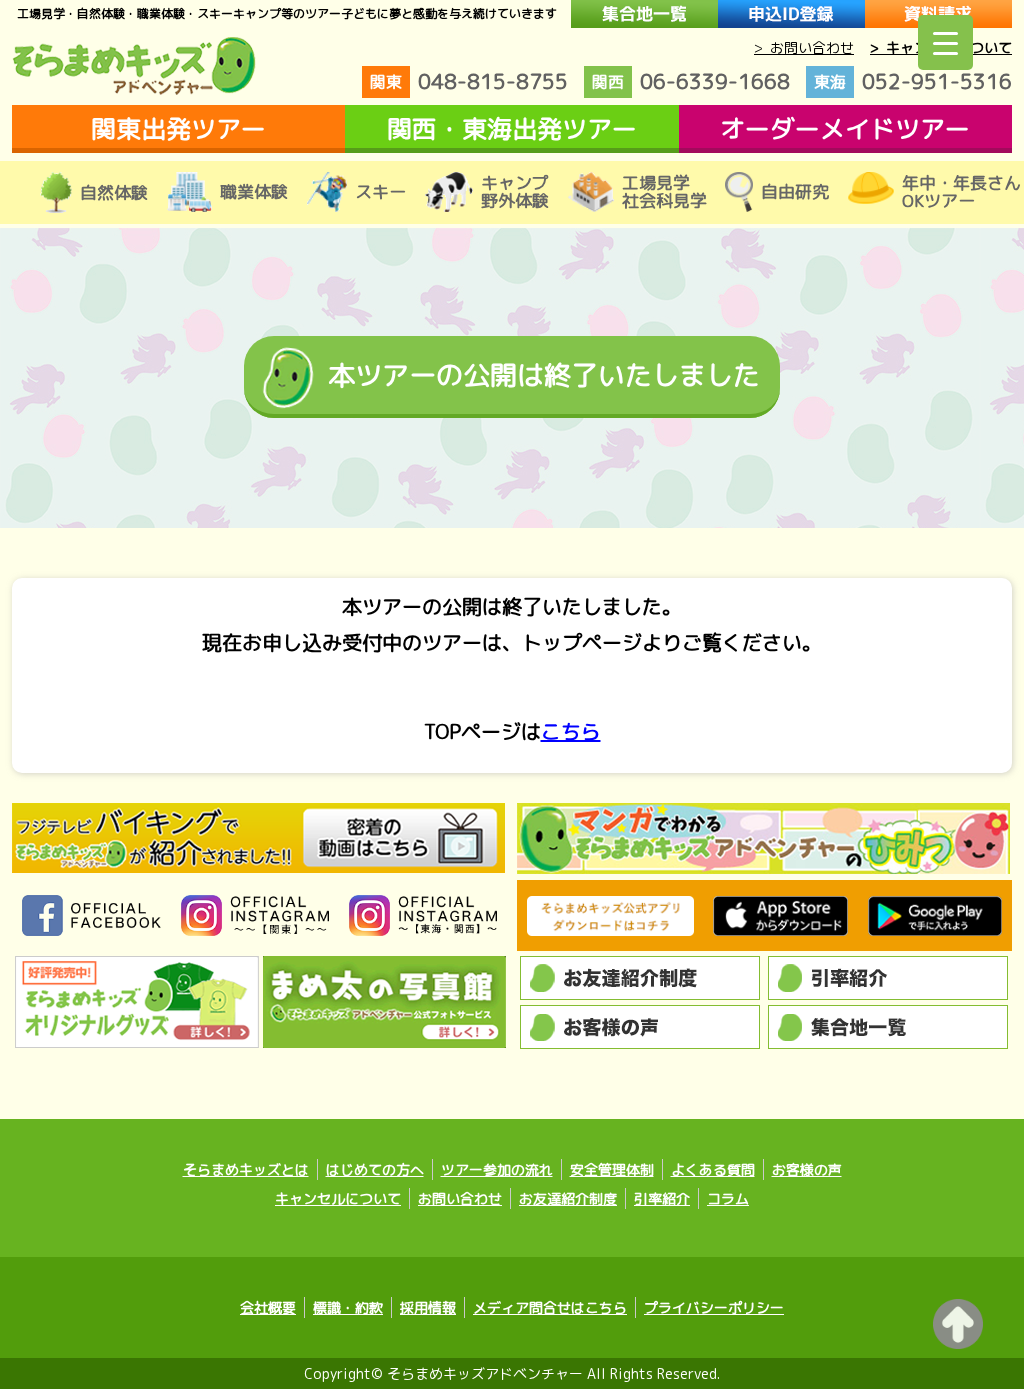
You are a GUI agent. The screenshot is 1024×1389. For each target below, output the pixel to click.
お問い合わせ (460, 1198)
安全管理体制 (612, 1169)
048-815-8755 (469, 81)
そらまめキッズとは (246, 1169)
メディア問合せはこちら (550, 1307)
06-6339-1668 (691, 81)
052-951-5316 (913, 81)
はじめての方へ (375, 1169)
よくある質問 (713, 1169)
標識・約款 (348, 1307)
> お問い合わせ (804, 47)
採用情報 (428, 1307)
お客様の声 (807, 1169)
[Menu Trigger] (945, 42)
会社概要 (268, 1307)
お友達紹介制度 (568, 1198)
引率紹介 (662, 1198)
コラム (728, 1198)
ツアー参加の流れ (497, 1169)
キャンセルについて (338, 1198)
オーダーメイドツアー (845, 128)
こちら (571, 731)
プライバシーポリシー (714, 1307)
